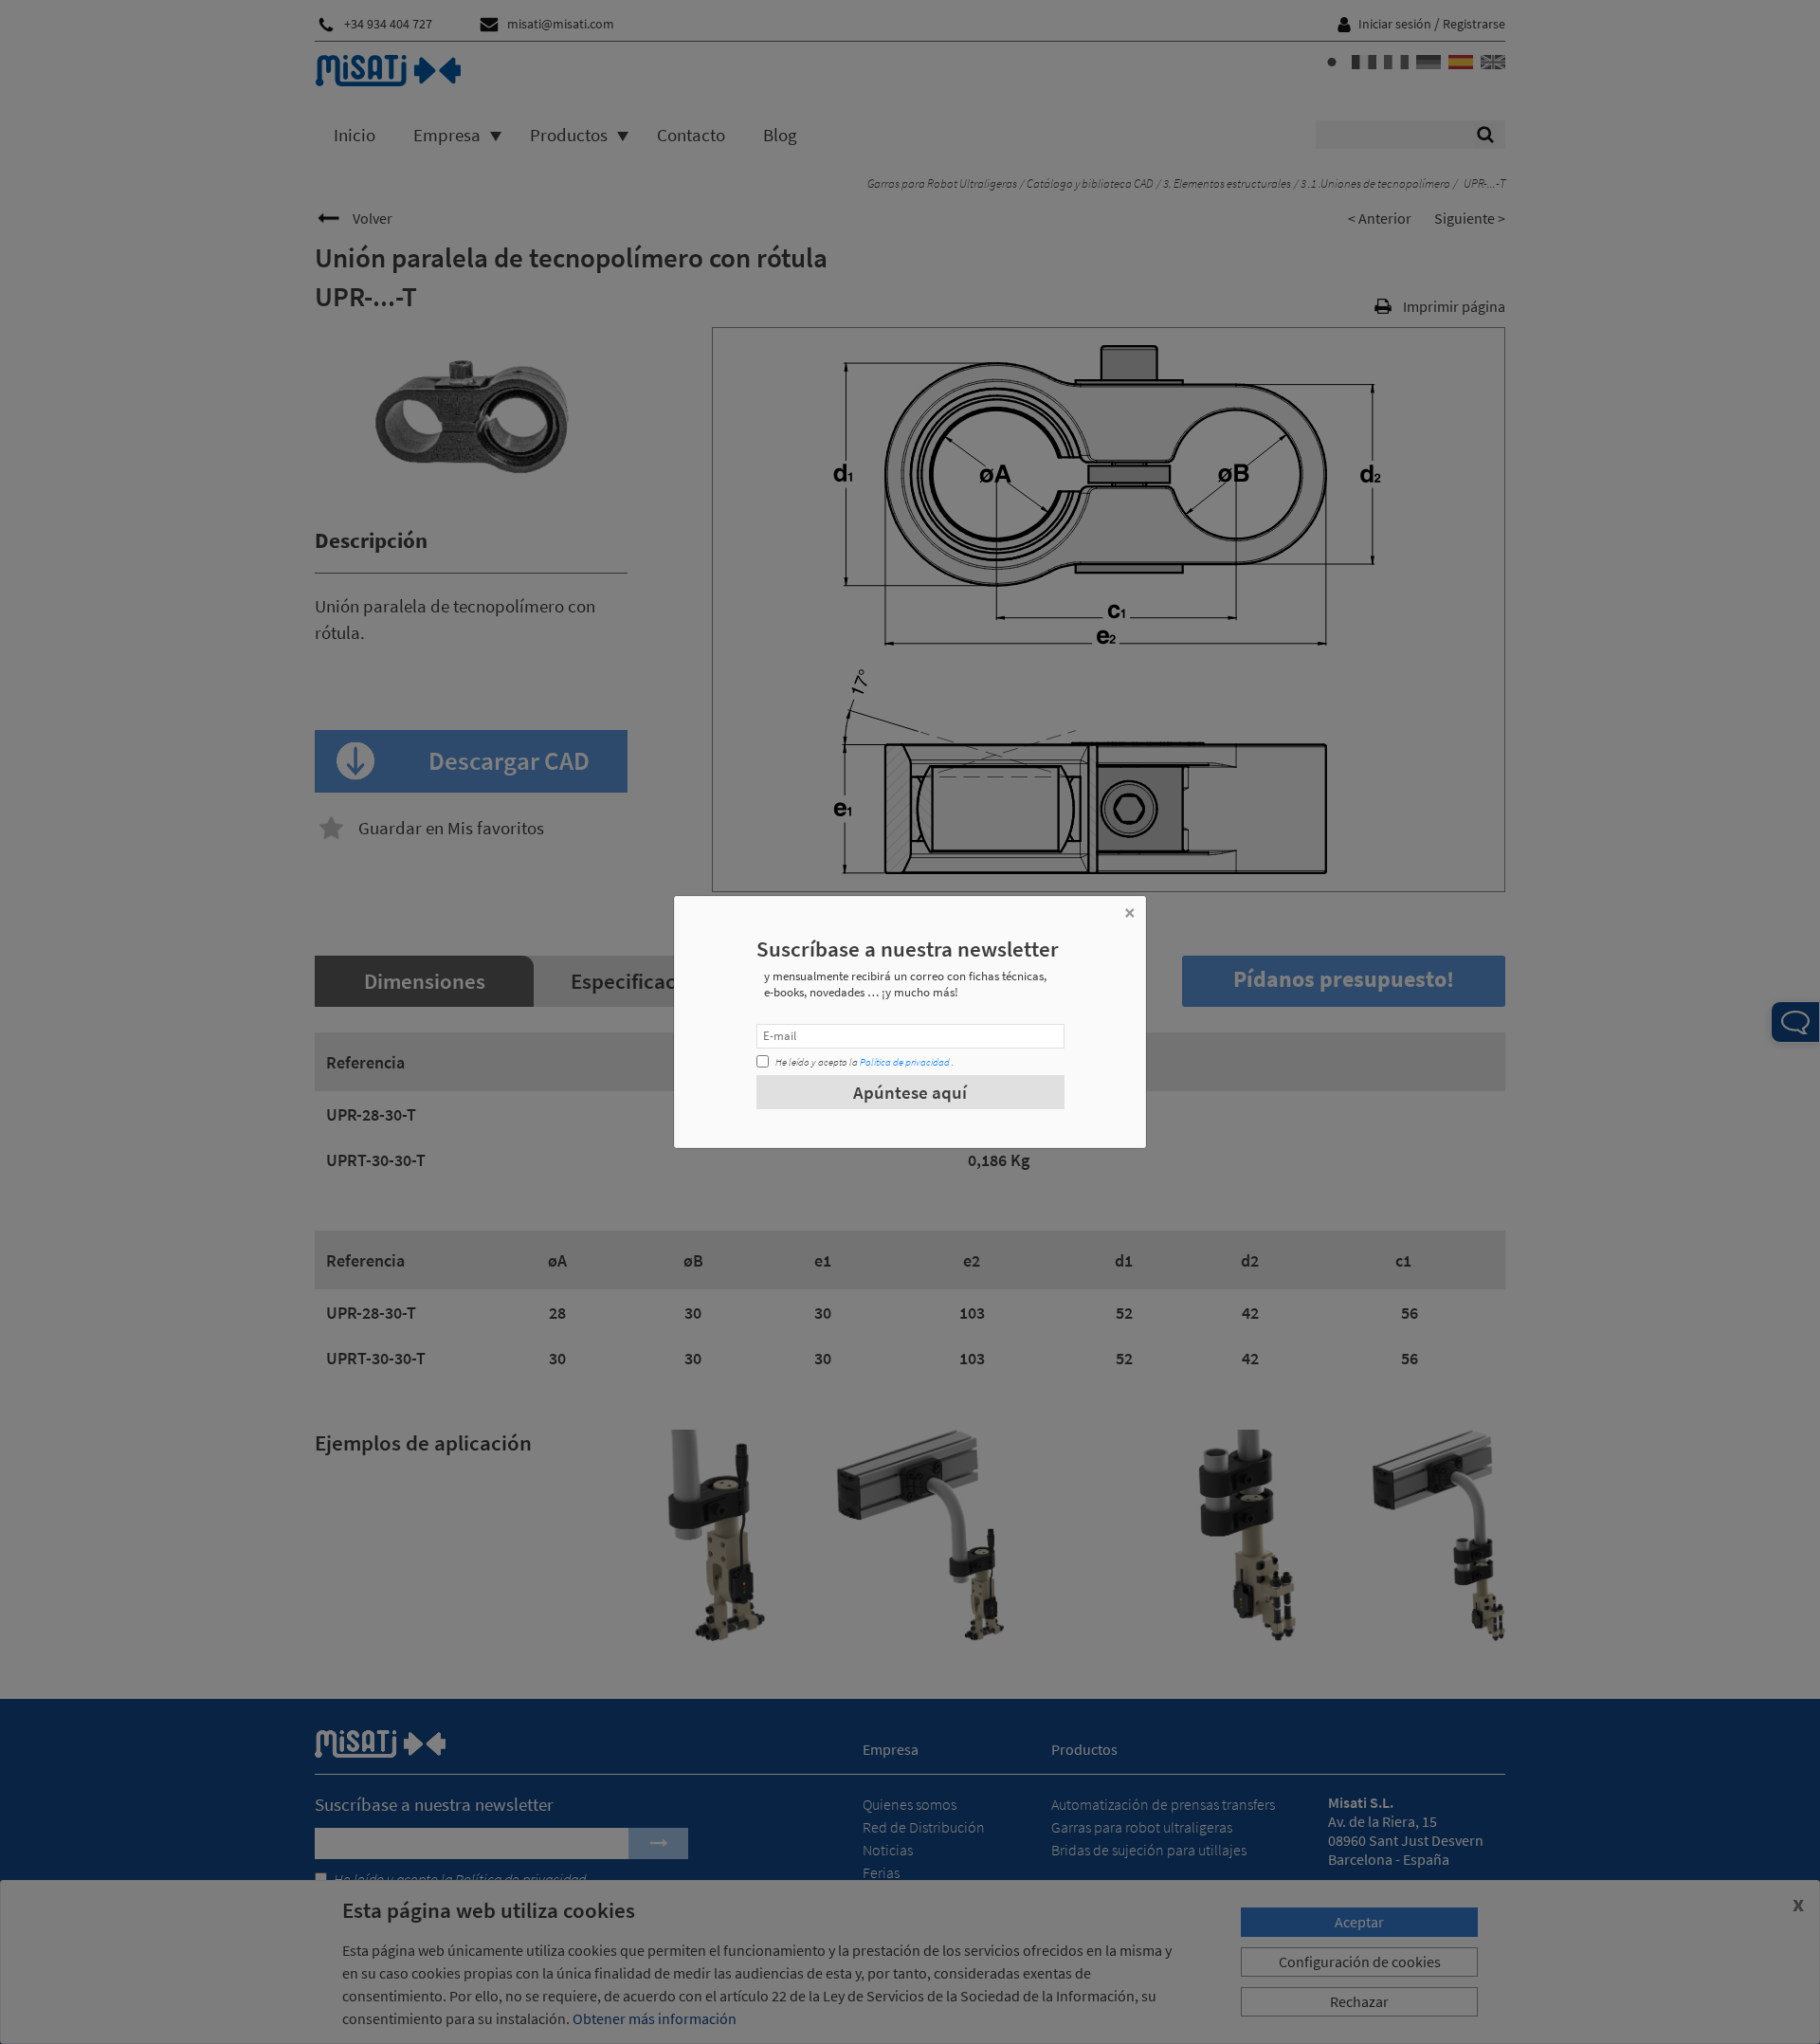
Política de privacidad (905, 1062)
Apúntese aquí (910, 1092)
